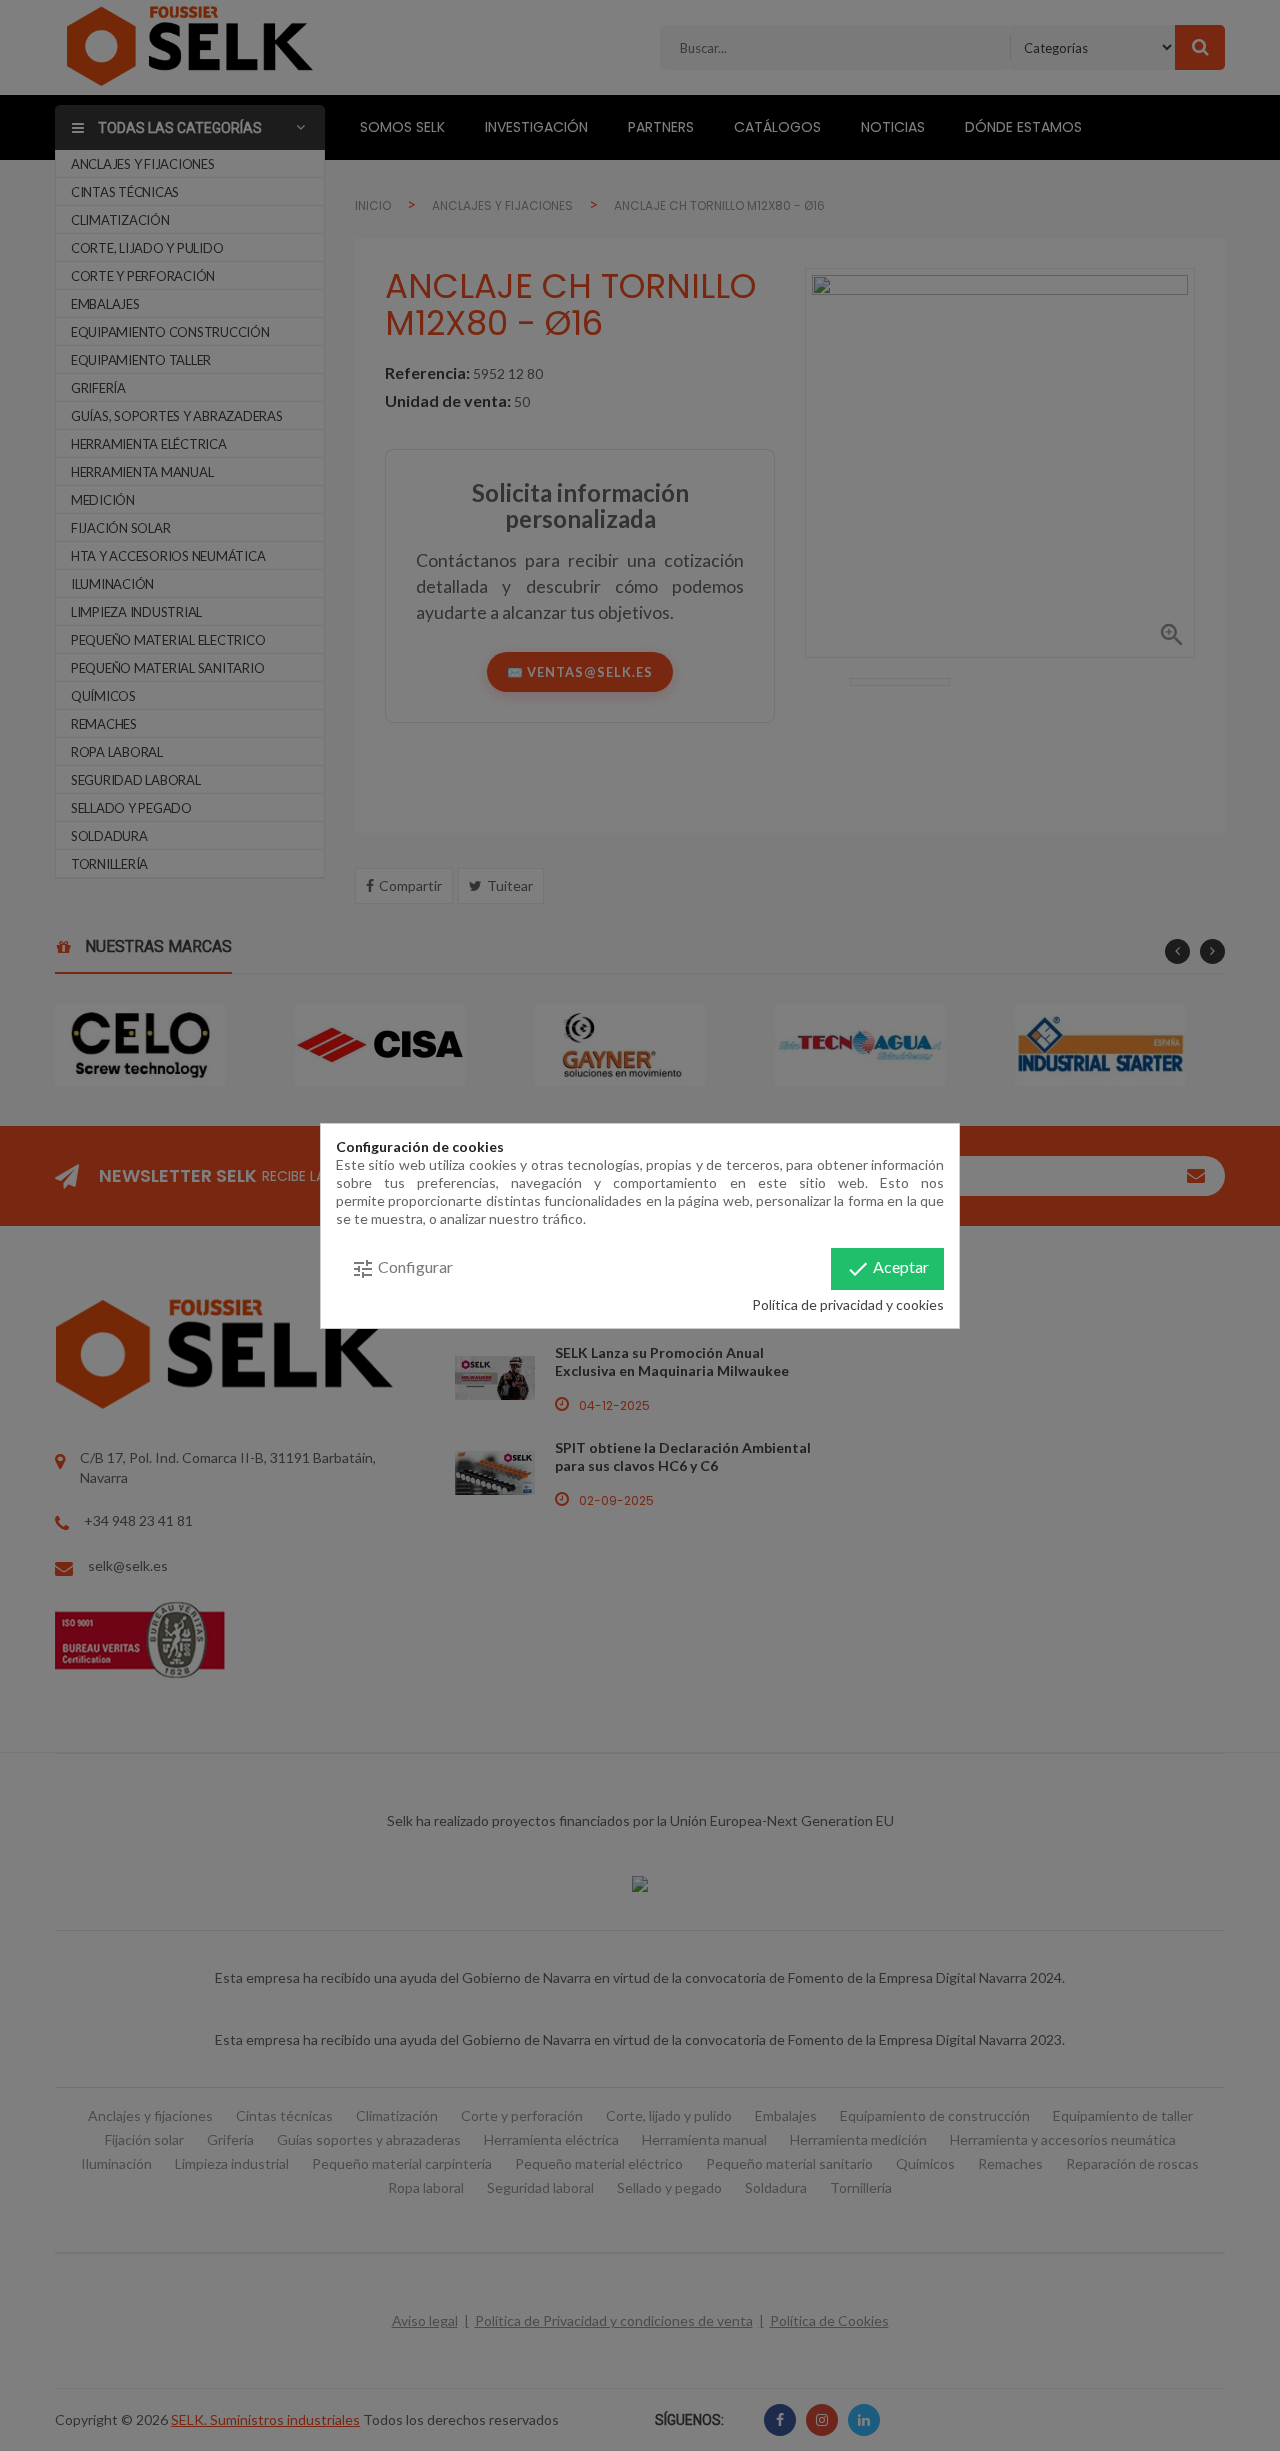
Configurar (402, 1269)
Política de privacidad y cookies (848, 1304)
